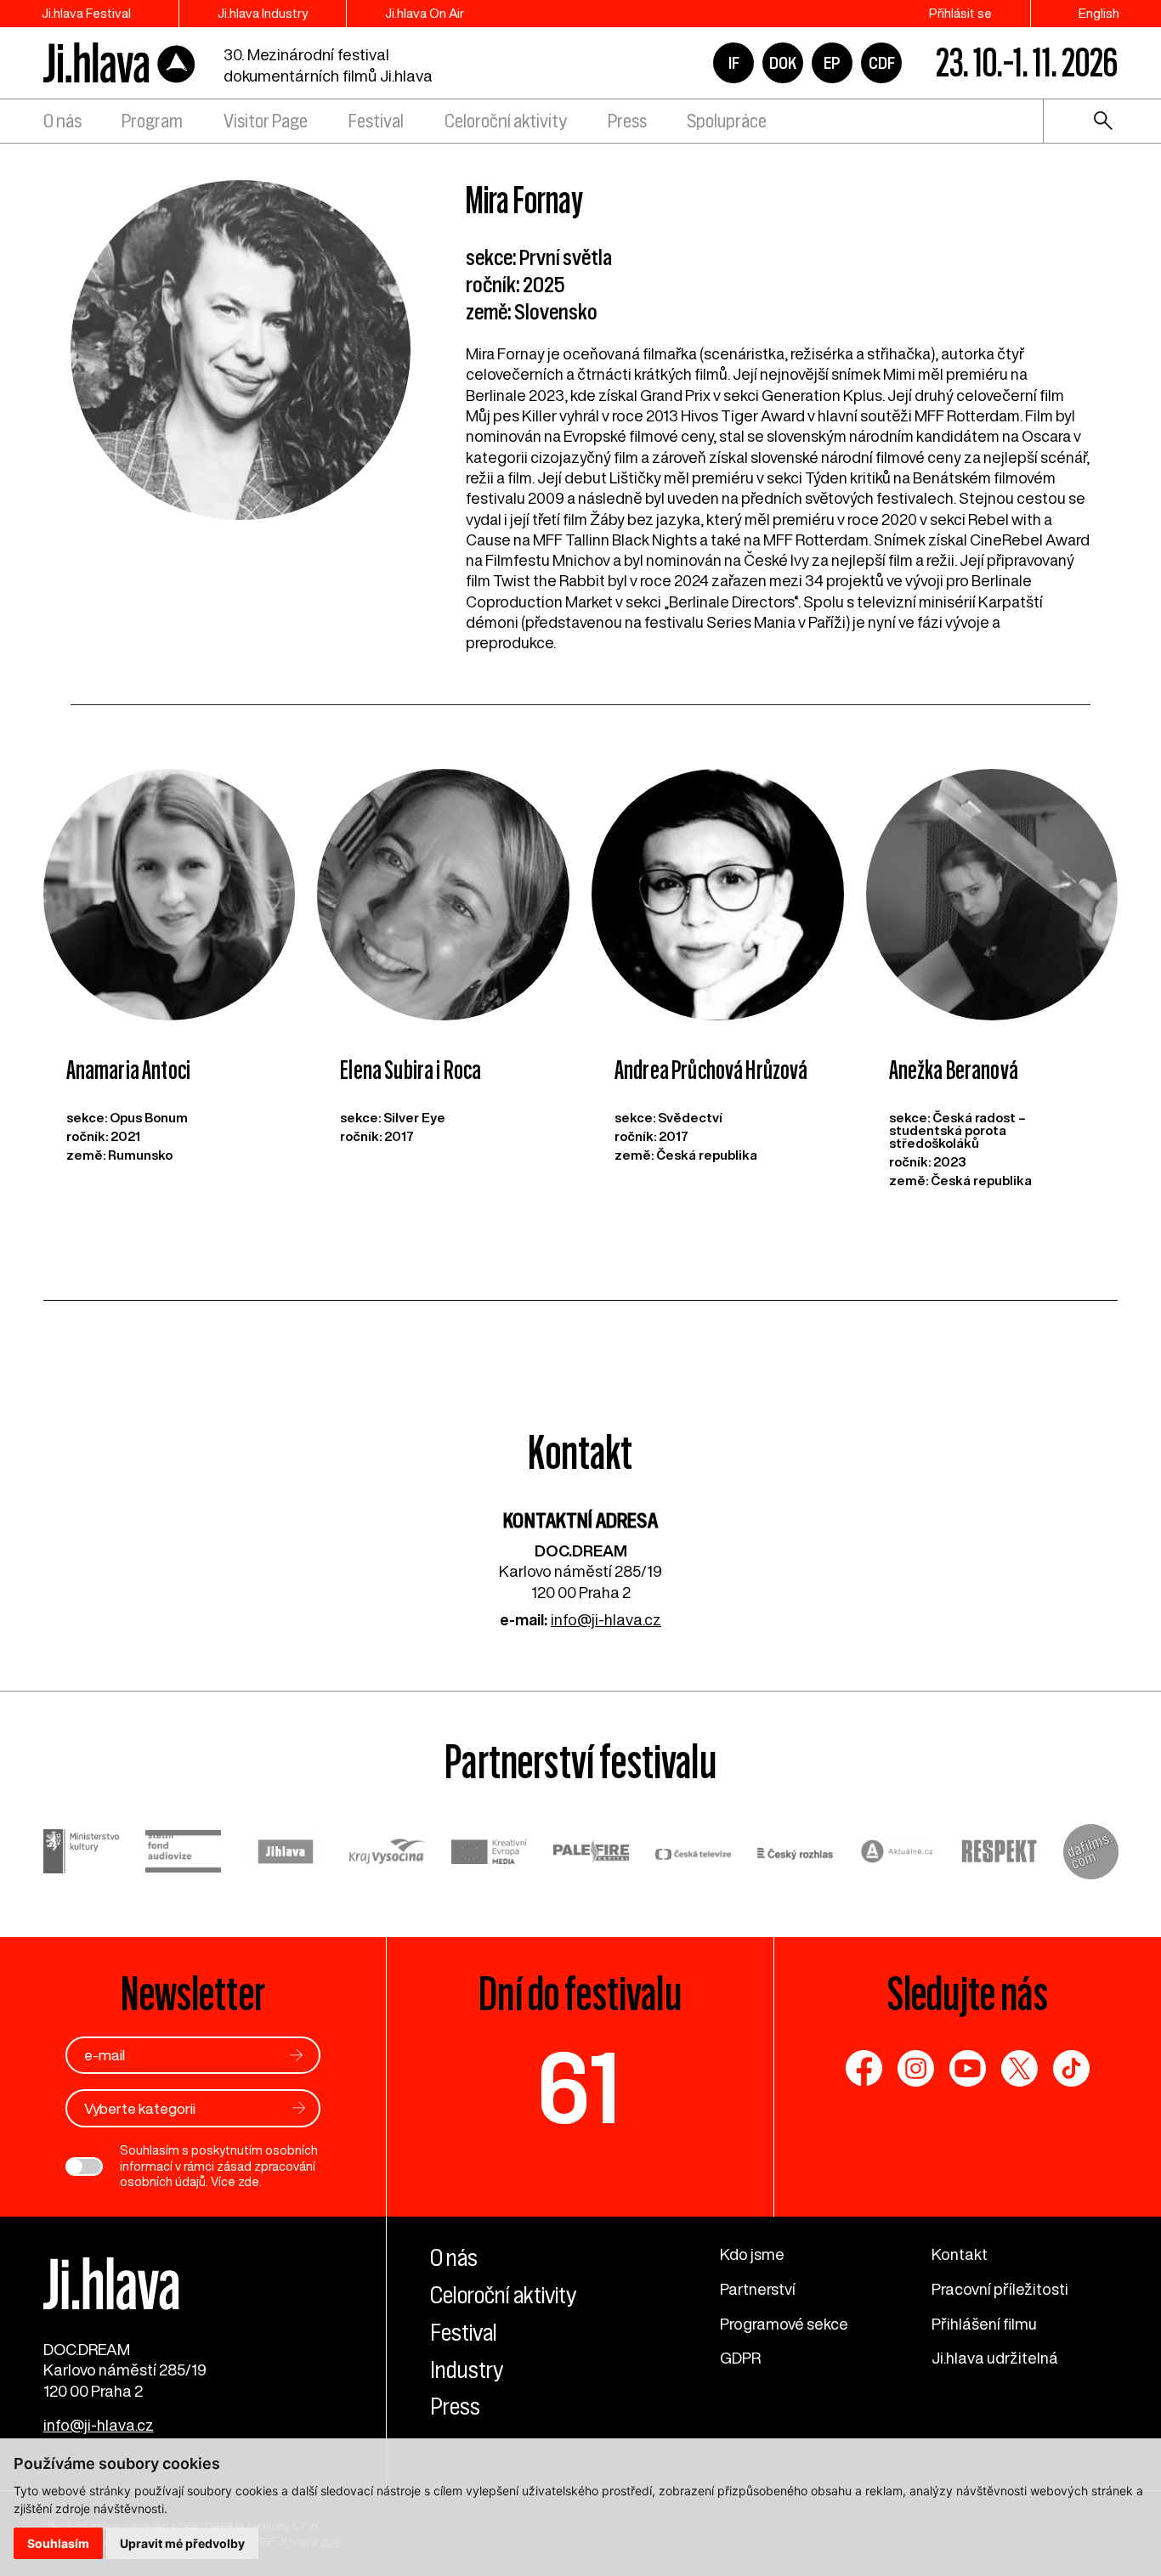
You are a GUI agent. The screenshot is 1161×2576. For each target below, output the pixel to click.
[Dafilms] (1091, 1854)
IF (734, 63)
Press (627, 121)
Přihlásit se (960, 13)
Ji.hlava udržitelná (995, 2358)
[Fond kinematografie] (184, 1854)
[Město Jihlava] (286, 1854)
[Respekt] (1000, 1853)
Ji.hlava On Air (425, 13)
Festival (376, 121)
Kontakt (960, 2254)
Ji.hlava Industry (263, 13)
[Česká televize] (694, 1854)
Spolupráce (727, 121)
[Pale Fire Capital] (592, 1853)
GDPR (740, 2358)
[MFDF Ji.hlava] (120, 63)
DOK (783, 63)
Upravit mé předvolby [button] (182, 2543)
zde (249, 2182)
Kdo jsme (752, 2254)
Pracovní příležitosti (1000, 2289)
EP (832, 63)
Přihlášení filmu (984, 2324)
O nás (62, 121)
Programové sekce (784, 2324)
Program (152, 121)
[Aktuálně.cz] (898, 1853)
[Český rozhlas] (796, 1854)
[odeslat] (297, 2055)
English (1099, 13)
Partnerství (758, 2289)
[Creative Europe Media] (490, 1854)
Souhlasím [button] (58, 2543)
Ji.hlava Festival (86, 13)
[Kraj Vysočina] (388, 1853)
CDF (882, 63)
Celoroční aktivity (506, 121)
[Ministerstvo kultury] (82, 1853)
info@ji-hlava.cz (606, 1619)
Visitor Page (266, 121)
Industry (467, 2370)
